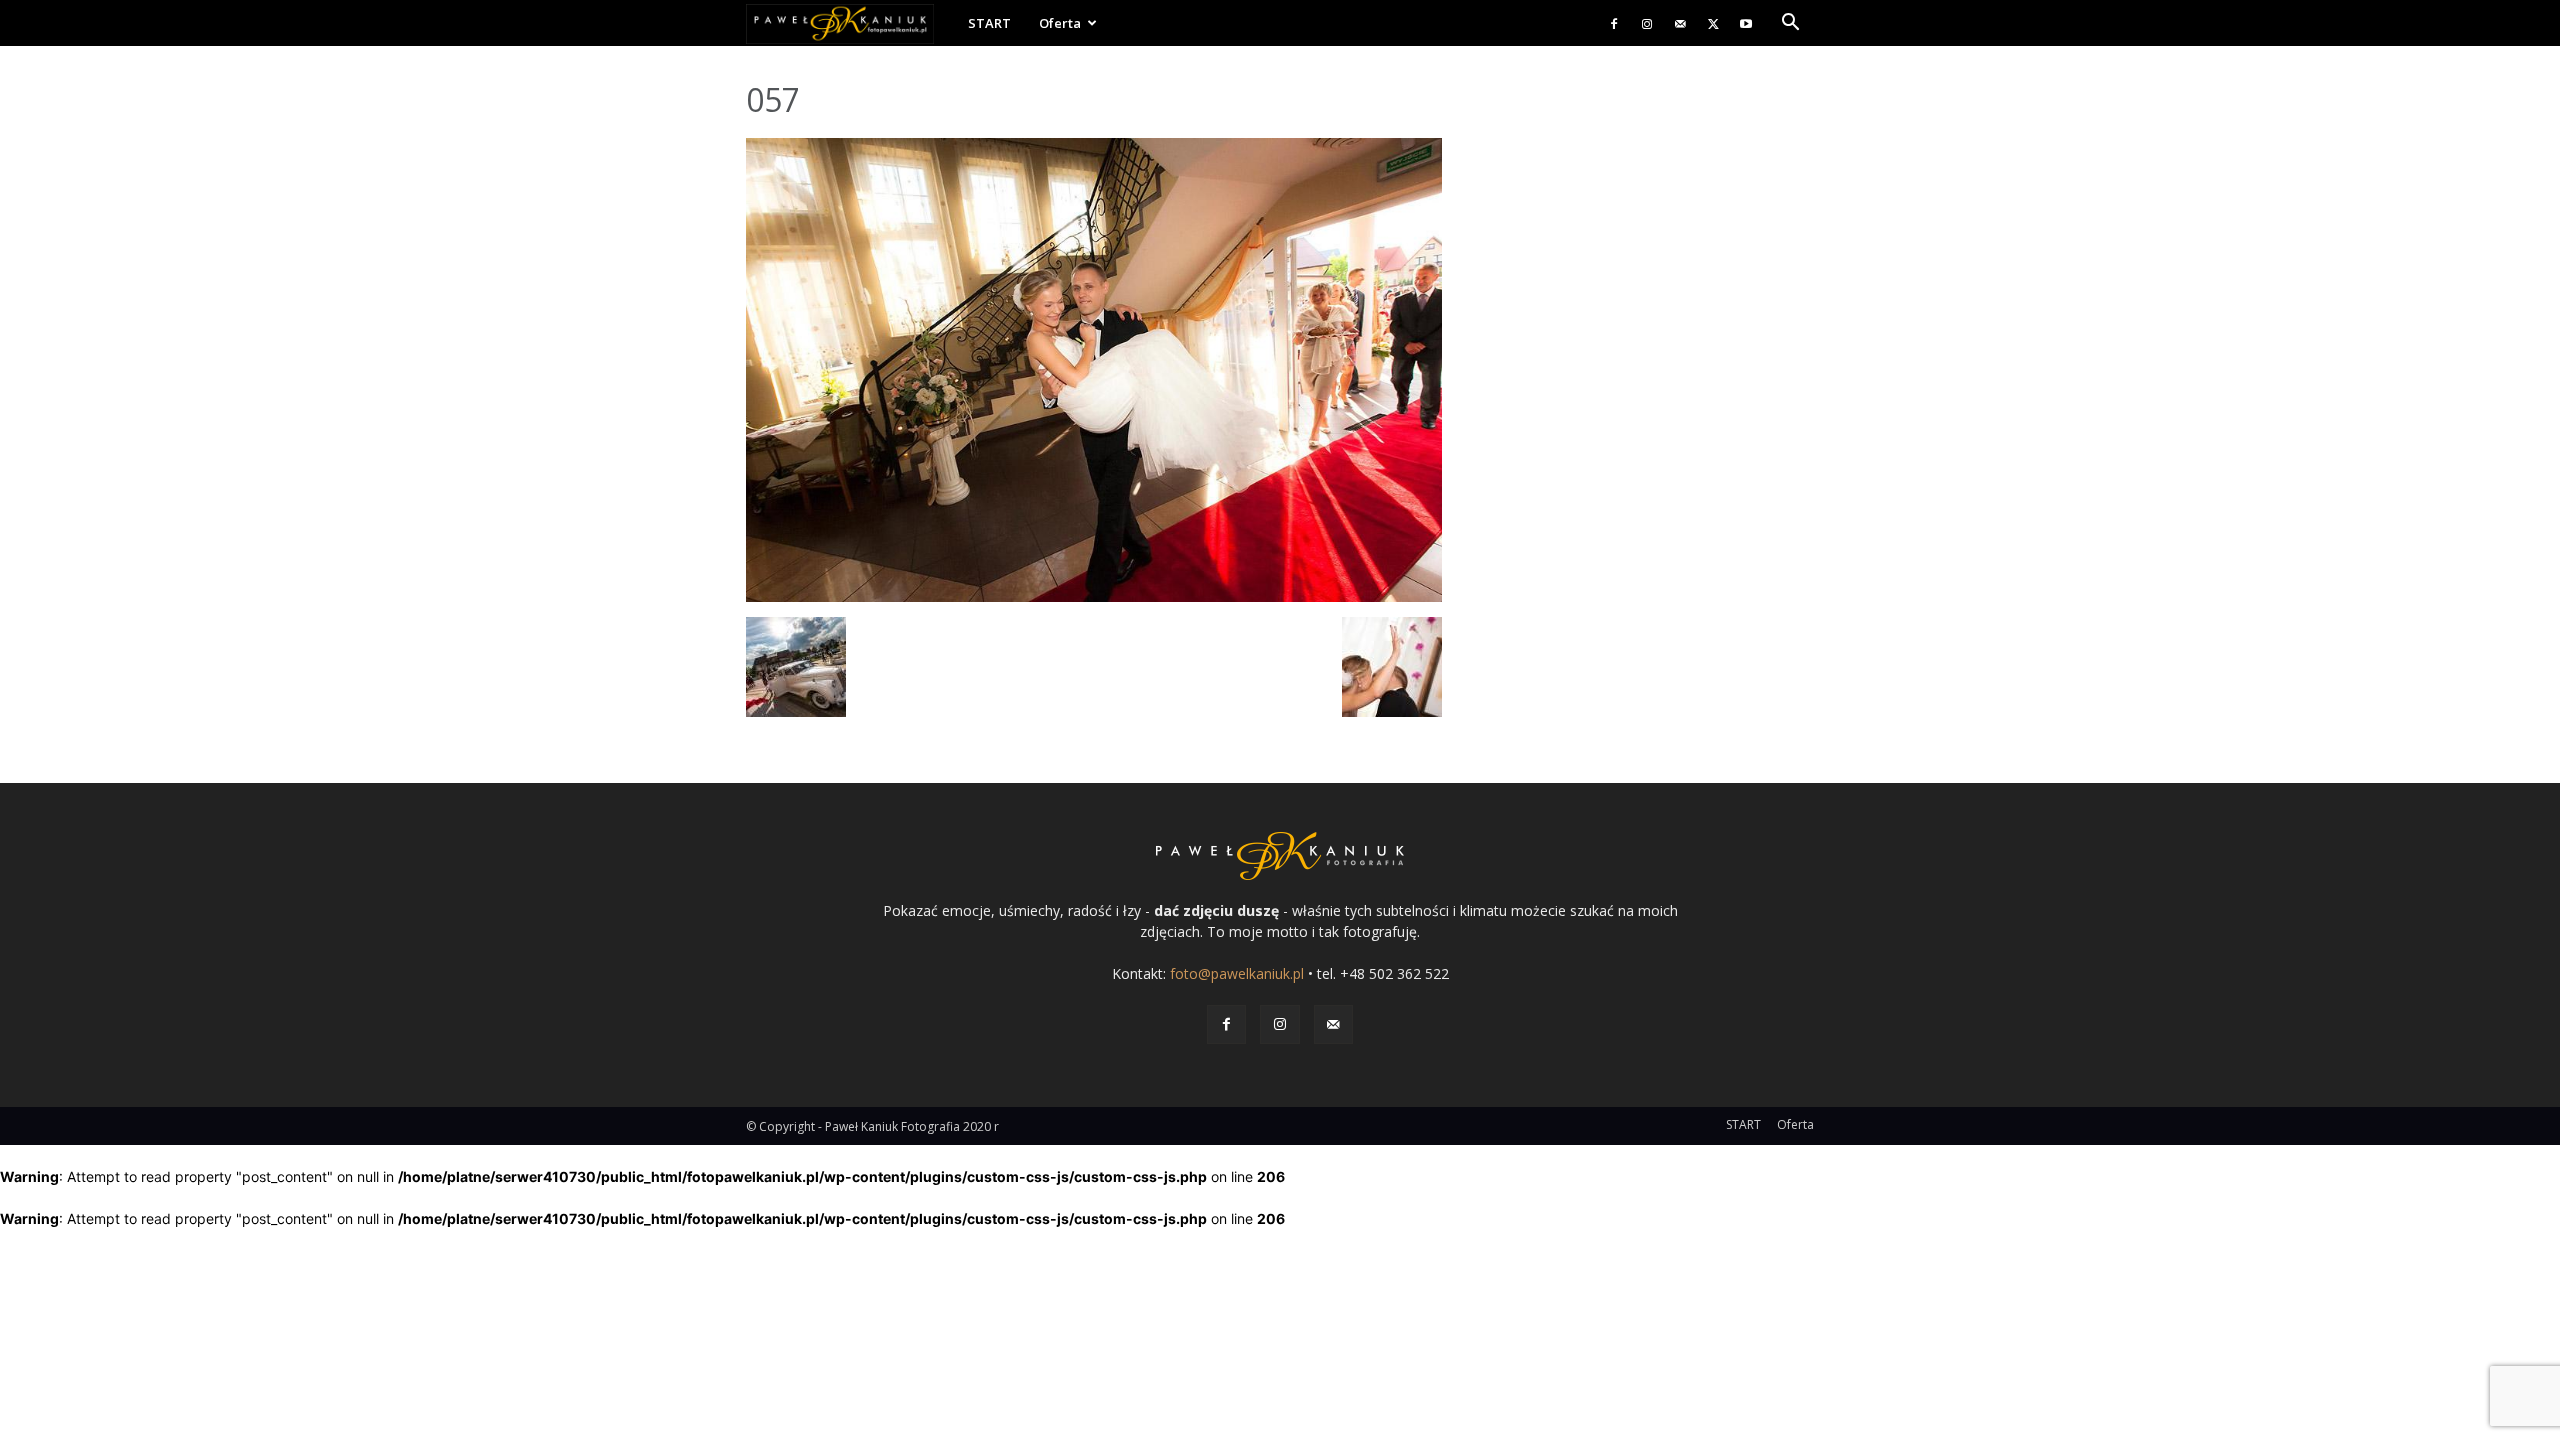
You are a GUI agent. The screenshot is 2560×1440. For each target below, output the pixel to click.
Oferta (1060, 23)
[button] (1790, 24)
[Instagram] (1647, 23)
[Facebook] (1614, 23)
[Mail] (1680, 23)
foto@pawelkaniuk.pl (1237, 973)
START (989, 23)
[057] (1094, 596)
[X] (1713, 23)
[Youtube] (1746, 23)
